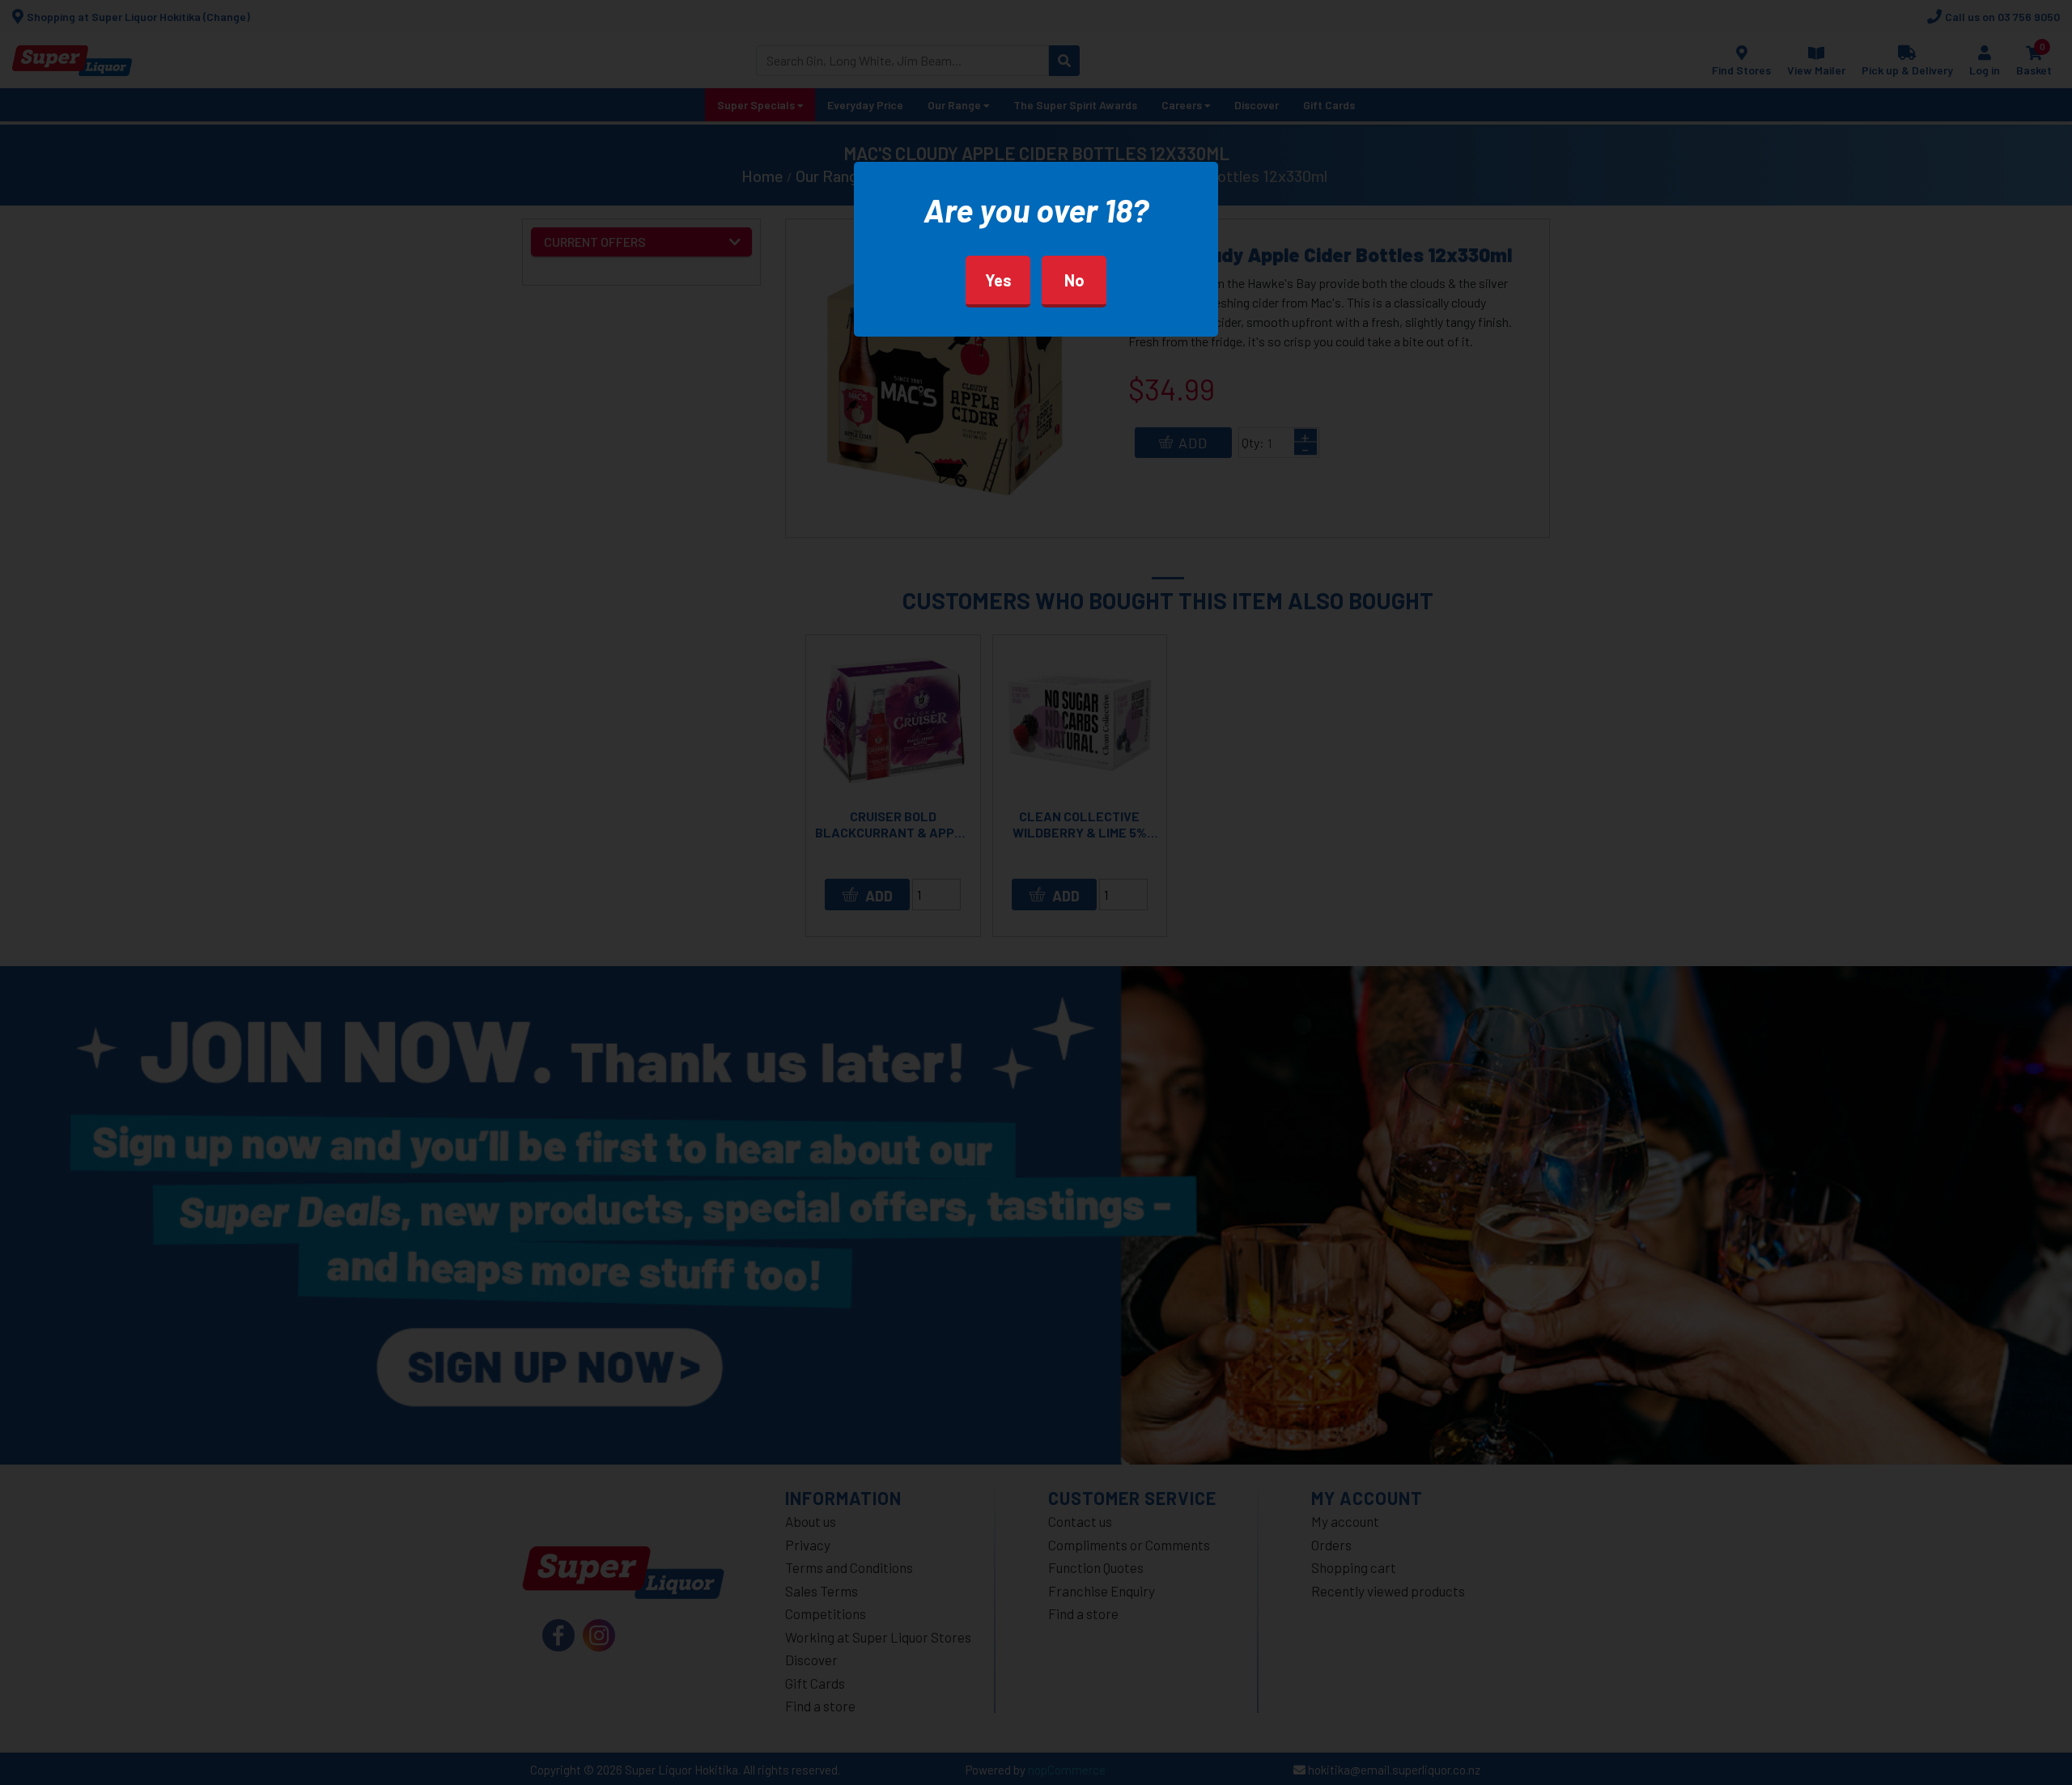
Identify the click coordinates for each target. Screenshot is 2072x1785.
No (1074, 280)
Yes (998, 280)
